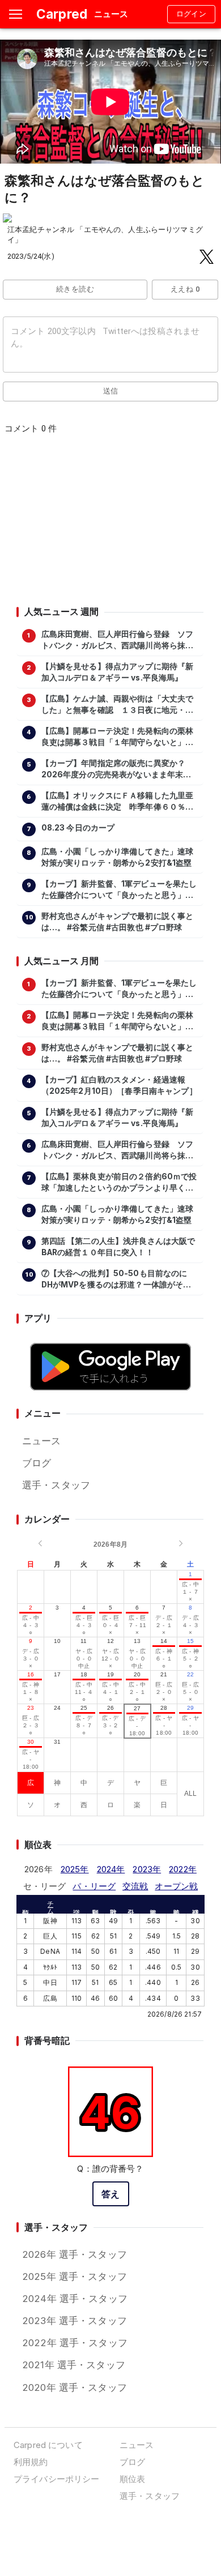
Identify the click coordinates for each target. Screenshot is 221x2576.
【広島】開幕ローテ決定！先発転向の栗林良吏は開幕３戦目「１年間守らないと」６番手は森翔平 (118, 737)
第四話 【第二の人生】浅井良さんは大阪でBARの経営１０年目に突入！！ (118, 1247)
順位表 (132, 2479)
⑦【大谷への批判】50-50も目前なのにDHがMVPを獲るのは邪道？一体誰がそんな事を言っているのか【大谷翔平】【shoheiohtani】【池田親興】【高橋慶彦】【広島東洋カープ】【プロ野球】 (116, 1280)
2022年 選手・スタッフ (75, 2343)
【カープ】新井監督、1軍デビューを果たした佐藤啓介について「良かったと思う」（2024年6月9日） (119, 890)
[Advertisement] (110, 524)
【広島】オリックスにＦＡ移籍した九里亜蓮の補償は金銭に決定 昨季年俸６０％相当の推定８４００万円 (118, 802)
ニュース (42, 1441)
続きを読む (75, 289)
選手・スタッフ (56, 1485)
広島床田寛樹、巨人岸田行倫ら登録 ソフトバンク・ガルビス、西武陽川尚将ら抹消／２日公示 (118, 640)
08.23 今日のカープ (78, 828)
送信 (111, 391)
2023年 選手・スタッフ (75, 2321)
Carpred (62, 14)
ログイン (192, 14)
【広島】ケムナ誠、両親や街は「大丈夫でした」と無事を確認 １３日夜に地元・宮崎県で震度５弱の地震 (118, 705)
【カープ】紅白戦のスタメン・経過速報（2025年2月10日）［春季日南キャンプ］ (119, 1085)
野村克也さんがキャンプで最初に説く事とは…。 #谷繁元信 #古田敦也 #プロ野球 (118, 922)
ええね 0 (185, 289)
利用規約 (31, 2462)
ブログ (37, 1463)
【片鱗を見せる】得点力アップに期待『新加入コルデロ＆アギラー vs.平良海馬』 (118, 672)
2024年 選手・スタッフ (75, 2299)
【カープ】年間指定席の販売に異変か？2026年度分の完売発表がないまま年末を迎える (116, 769)
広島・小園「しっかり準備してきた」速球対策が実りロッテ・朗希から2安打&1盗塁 (118, 857)
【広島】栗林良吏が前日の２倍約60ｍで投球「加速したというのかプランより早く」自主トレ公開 (119, 1183)
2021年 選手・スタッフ (74, 2365)
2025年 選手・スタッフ (75, 2277)
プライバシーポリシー (56, 2479)
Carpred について (48, 2445)
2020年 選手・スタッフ (75, 2387)
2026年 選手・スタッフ (75, 2254)
